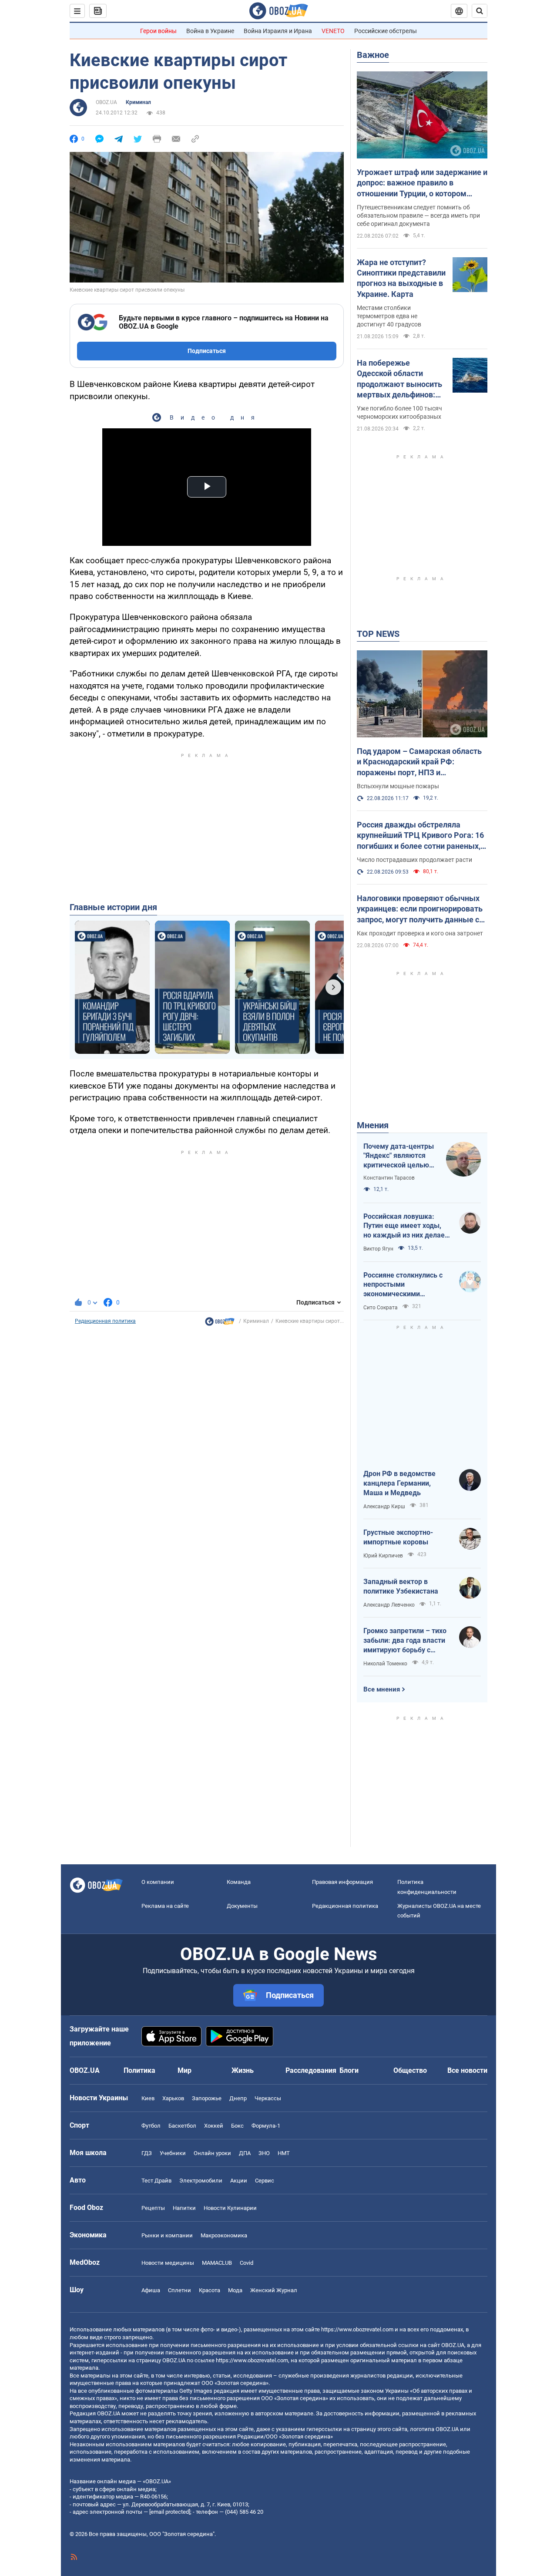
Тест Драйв (156, 2181)
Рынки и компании (167, 2235)
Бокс (237, 2126)
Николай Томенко (385, 1664)
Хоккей (214, 2126)
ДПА (245, 2153)
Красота (210, 2290)
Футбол (151, 2126)
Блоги (349, 2070)
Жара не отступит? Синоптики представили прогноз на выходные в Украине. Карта (401, 278)
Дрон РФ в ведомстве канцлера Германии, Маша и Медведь (399, 1483)
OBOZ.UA (106, 102)
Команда (239, 1882)
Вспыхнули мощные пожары (398, 786)
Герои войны (158, 31)
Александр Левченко (389, 1605)
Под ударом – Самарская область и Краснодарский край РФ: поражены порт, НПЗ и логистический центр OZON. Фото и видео (422, 762)
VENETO (333, 31)
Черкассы (268, 2098)
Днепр (238, 2098)
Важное (373, 55)
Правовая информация (342, 1882)
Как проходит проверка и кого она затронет (420, 933)
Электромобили (201, 2181)
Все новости (467, 2070)
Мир (185, 2070)
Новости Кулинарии (230, 2208)
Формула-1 (266, 2126)
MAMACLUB (217, 2263)
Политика (139, 2070)
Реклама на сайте (165, 1906)
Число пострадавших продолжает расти (414, 860)
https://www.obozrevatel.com (357, 2329)
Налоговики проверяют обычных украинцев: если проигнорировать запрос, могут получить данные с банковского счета (420, 909)
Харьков (173, 2098)
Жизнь (243, 2070)
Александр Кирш (384, 1507)
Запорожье (207, 2098)
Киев (148, 2098)
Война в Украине (210, 31)
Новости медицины (168, 2263)
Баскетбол (182, 2126)
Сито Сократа (381, 1308)
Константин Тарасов (389, 1178)
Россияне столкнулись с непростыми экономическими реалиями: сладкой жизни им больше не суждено (407, 1285)
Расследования (311, 2070)
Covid (247, 2263)
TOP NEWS (378, 634)
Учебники (173, 2153)
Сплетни (180, 2290)
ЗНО (264, 2153)
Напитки (184, 2208)
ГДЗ (147, 2153)
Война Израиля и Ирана (278, 31)
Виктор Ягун (378, 1249)
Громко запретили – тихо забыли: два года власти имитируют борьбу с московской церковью (405, 1641)
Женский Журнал (274, 2290)
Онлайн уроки (212, 2153)
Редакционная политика (105, 1321)
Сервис (265, 2181)
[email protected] (170, 2512)
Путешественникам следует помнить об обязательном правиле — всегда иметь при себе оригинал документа (418, 215)
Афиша (151, 2290)
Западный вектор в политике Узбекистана (401, 1586)
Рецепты (153, 2208)
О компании (158, 1882)
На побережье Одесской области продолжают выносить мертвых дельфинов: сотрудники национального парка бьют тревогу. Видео (399, 379)
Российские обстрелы (386, 31)
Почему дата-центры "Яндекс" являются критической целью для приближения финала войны (399, 1156)
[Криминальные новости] (220, 1324)
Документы (242, 1906)
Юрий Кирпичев (383, 1556)
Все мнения (382, 1689)
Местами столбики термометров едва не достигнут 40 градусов (389, 316)
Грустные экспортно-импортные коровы (398, 1537)
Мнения (373, 1125)
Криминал (138, 102)
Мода (235, 2290)
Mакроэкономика (224, 2235)
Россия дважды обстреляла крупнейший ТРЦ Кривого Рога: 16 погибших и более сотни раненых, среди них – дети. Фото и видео (420, 836)
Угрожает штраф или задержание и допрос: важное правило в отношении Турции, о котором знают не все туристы (422, 183)
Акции (239, 2181)
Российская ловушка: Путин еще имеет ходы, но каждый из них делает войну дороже (406, 1226)
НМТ (284, 2153)
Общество (410, 2070)
